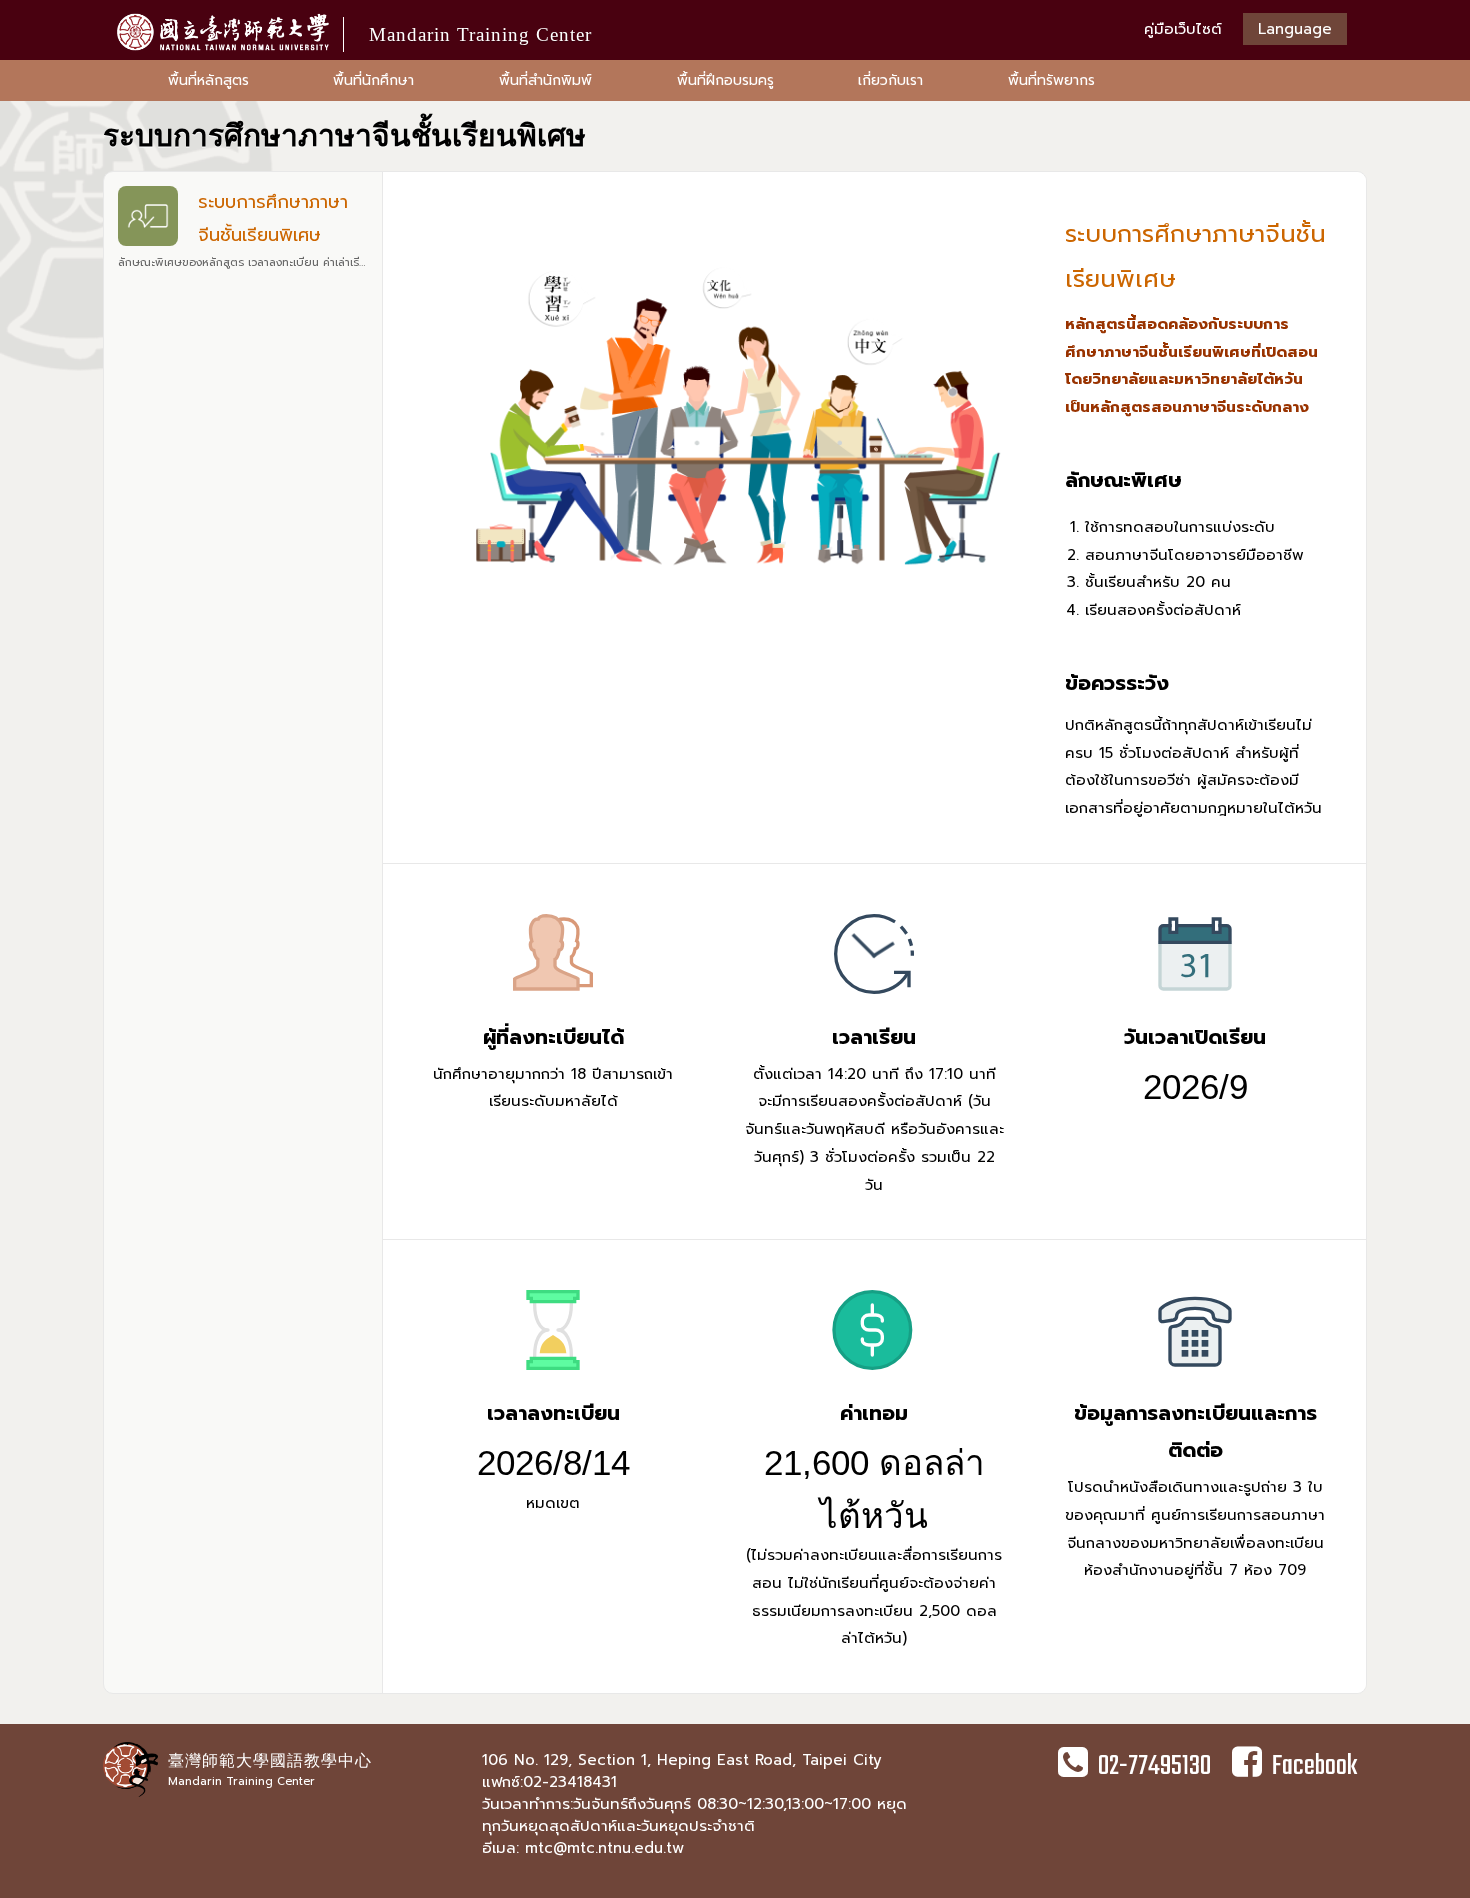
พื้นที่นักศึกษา (373, 80)
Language (1295, 29)
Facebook (1314, 1766)
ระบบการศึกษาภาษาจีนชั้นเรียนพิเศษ (246, 229)
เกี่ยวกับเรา (890, 80)
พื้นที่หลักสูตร (208, 80)
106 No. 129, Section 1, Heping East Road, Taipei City (682, 1760)
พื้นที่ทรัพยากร (1051, 80)
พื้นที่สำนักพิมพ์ (545, 80)
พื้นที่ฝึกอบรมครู (725, 80)
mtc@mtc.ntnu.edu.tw (604, 1848)
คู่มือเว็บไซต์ (1183, 29)
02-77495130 (1154, 1766)
